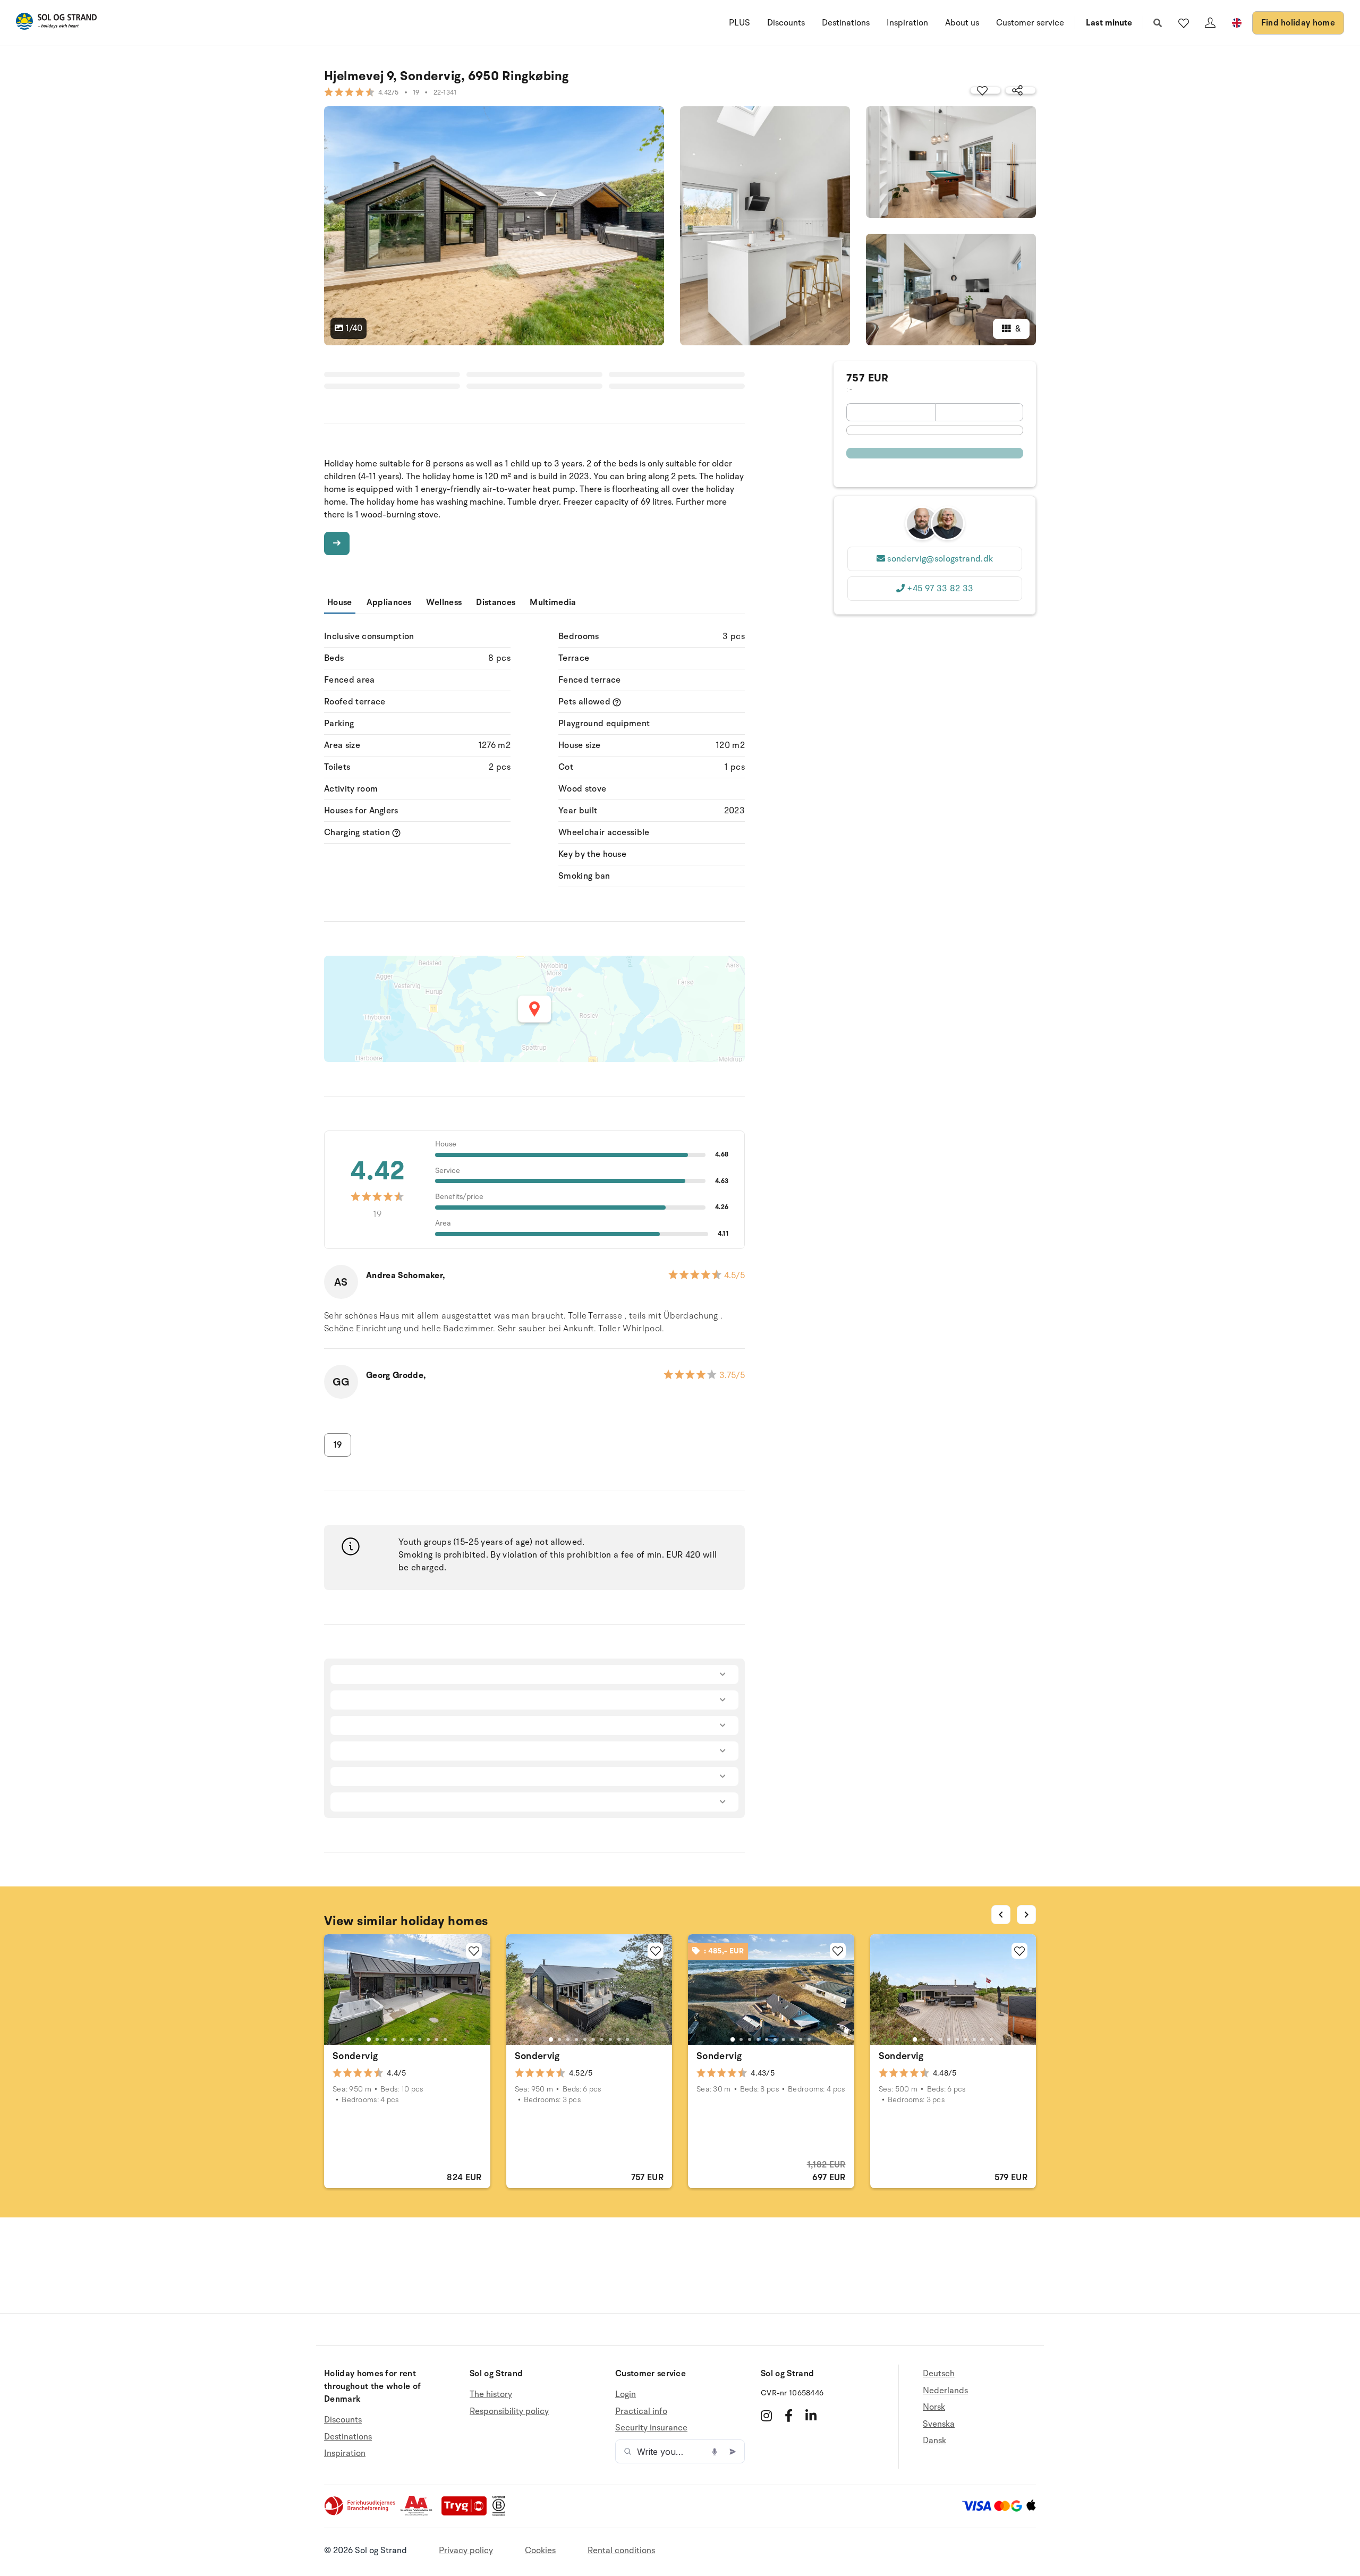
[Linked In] (811, 2416)
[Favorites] (1184, 23)
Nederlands (945, 2391)
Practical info (641, 2411)
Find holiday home (1298, 23)
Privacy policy (466, 2551)
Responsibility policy (509, 2411)
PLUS (739, 23)
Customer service (1030, 23)
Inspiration (907, 23)
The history (491, 2395)
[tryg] (467, 2513)
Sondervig (355, 2056)
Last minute (1109, 23)
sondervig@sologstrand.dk (940, 559)
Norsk (934, 2407)
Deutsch (939, 2374)
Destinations (846, 23)
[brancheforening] (361, 2513)
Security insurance (651, 2428)
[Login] (1210, 23)
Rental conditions (621, 2551)
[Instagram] (766, 2416)
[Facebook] (789, 2416)
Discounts (786, 23)
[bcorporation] (501, 2513)
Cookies (540, 2551)
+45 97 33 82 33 (940, 589)
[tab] (369, 2039)
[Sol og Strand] (56, 23)
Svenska (939, 2424)
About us (962, 23)
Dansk (934, 2441)
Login (626, 2395)
